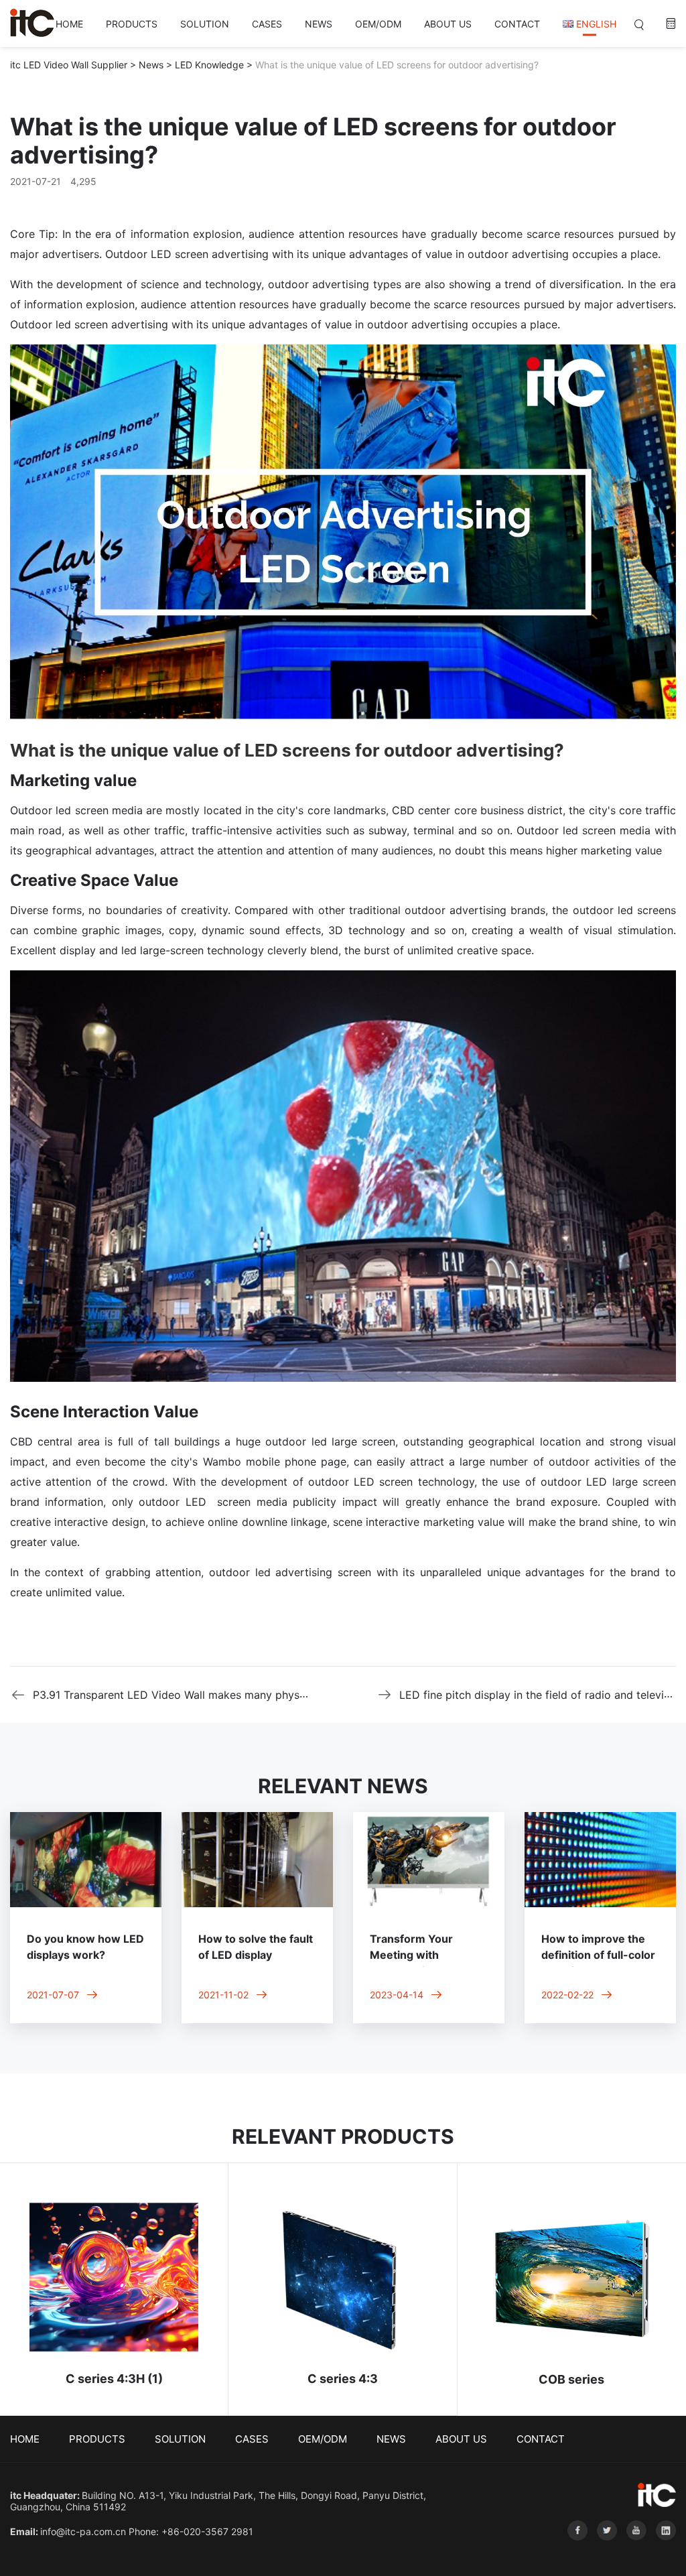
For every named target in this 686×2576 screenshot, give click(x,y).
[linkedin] (663, 2550)
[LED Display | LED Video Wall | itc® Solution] (32, 23)
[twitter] (605, 2550)
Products (132, 24)
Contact (517, 24)
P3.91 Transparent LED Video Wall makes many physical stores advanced (219, 1695)
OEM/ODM (378, 24)
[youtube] (634, 2550)
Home (69, 24)
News (319, 24)
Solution (205, 24)
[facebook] (575, 2550)
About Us (448, 24)
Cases (267, 24)
